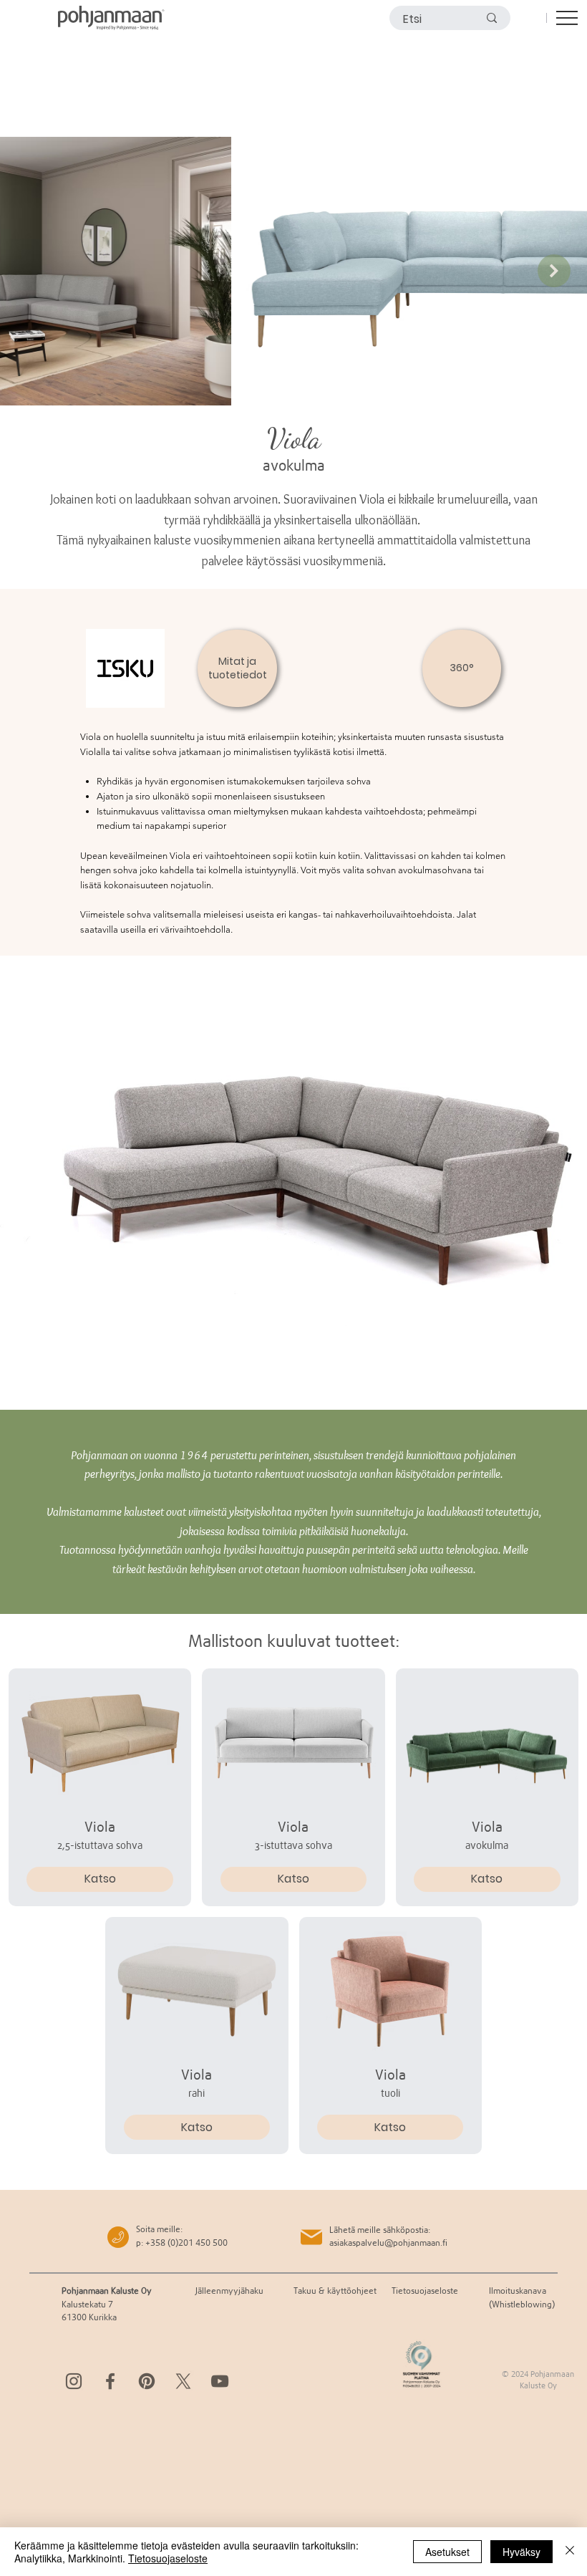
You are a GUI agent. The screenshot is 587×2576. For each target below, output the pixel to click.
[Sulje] (570, 2552)
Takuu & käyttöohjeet (335, 2291)
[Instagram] (74, 2381)
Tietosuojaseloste (168, 2558)
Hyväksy (521, 2552)
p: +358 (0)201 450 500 (182, 2243)
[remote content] (293, 1183)
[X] (183, 2381)
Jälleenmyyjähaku (229, 2291)
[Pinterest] (147, 2381)
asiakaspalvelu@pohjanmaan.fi (388, 2243)
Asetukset (447, 2552)
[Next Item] (554, 271)
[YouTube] (220, 2381)
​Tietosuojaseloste (425, 2291)
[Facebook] (110, 2381)
